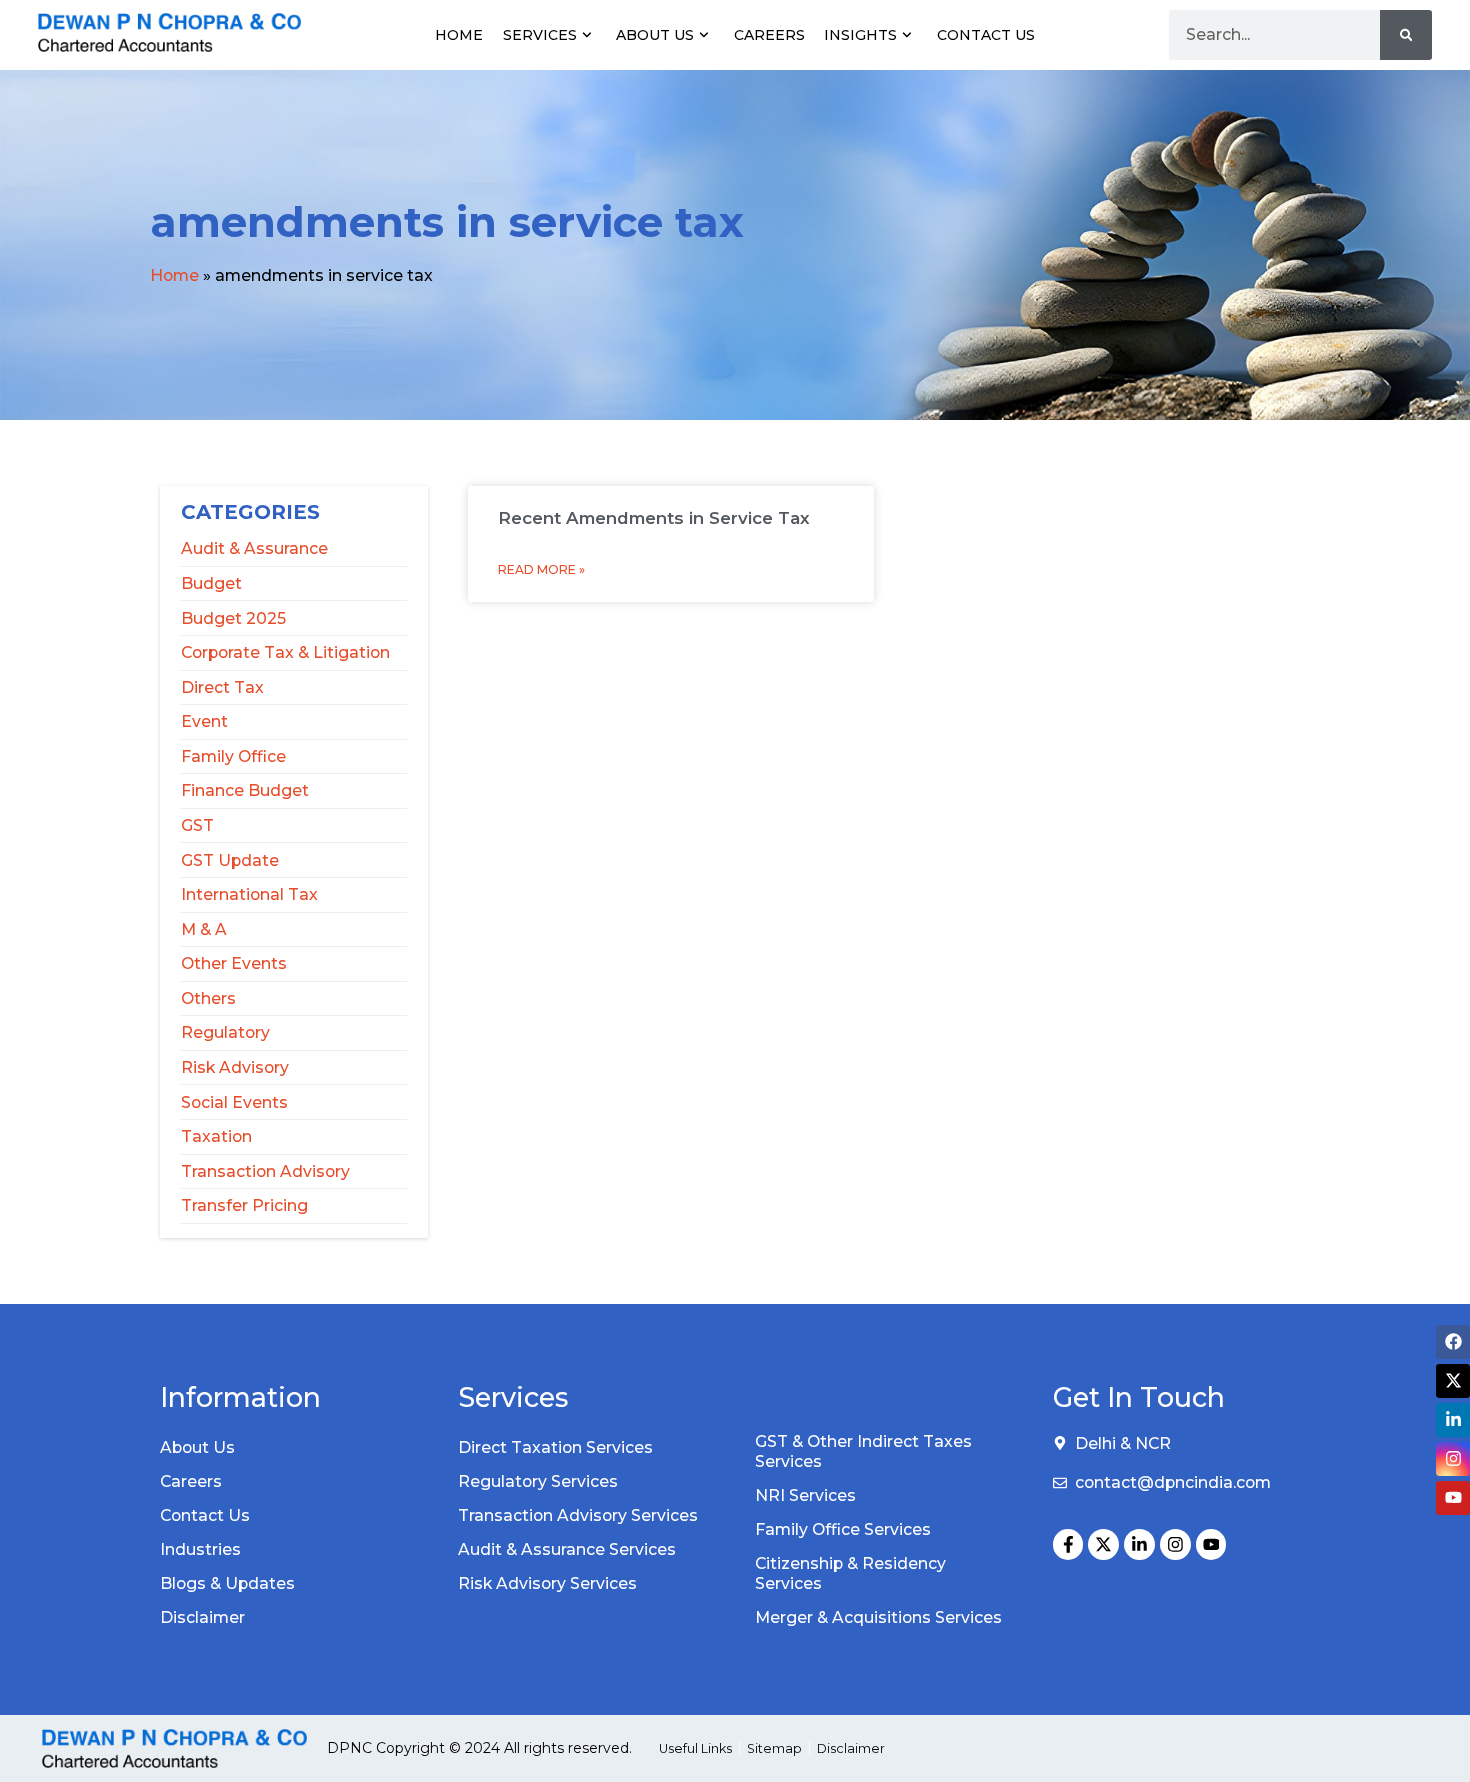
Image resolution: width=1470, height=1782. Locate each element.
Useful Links (695, 1748)
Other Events (234, 963)
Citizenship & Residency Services (850, 1573)
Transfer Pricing (244, 1205)
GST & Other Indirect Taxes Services (863, 1451)
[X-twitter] (1103, 1544)
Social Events (234, 1102)
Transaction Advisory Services (578, 1515)
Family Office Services (843, 1529)
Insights (860, 35)
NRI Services (805, 1495)
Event (204, 721)
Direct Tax (222, 687)
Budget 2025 (233, 618)
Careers (769, 35)
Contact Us (986, 35)
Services (540, 35)
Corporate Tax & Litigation (285, 652)
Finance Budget (245, 790)
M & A (204, 929)
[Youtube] (1211, 1544)
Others (208, 998)
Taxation (216, 1136)
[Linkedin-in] (1139, 1544)
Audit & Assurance (254, 548)
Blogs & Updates (227, 1583)
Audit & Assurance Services (567, 1549)
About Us (655, 35)
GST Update (230, 860)
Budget (211, 583)
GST (197, 825)
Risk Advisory (235, 1067)
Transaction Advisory (265, 1171)
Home (459, 35)
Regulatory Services (538, 1481)
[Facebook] (1453, 1342)
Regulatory (225, 1032)
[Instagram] (1175, 1544)
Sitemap (774, 1748)
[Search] (1406, 35)
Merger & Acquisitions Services (878, 1617)
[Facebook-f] (1068, 1544)
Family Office (233, 756)
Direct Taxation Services (555, 1447)
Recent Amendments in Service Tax (654, 518)
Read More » (541, 569)
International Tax (249, 894)
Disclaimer (202, 1617)
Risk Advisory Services (547, 1583)
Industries (200, 1549)
